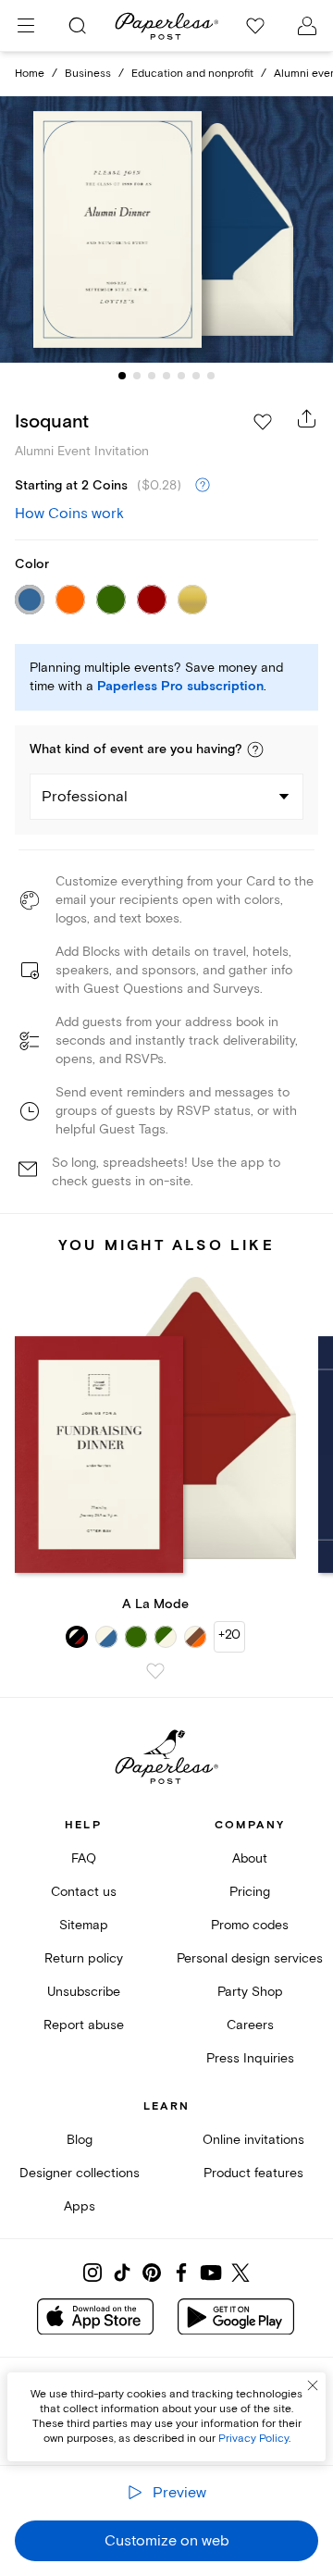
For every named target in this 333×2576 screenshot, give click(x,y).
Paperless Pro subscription (180, 687)
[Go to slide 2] (137, 376)
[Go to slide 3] (152, 376)
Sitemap (84, 1925)
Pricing (250, 1892)
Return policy (84, 1958)
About (250, 1858)
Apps (80, 2206)
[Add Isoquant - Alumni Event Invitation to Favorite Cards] (263, 422)
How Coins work (69, 514)
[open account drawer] (307, 26)
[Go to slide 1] (122, 376)
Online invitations (253, 2140)
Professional (85, 797)
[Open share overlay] (307, 418)
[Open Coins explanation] (203, 486)
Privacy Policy (253, 2439)
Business (88, 74)
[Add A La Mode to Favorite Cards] (155, 1671)
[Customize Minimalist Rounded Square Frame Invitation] (166, 229)
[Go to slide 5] (181, 376)
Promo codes (250, 1925)
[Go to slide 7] (211, 376)
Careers (250, 2025)
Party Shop (250, 1992)
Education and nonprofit (192, 74)
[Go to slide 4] (166, 376)
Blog (80, 2140)
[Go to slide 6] (196, 376)
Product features (253, 2173)
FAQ (84, 1858)
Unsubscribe (84, 1992)
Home (30, 74)
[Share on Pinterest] (152, 2273)
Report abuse (84, 2025)
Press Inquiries (250, 2058)
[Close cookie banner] (313, 2385)
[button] (255, 749)
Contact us (84, 1892)
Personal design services (250, 1958)
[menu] (26, 26)
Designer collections (80, 2173)
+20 (229, 1635)
